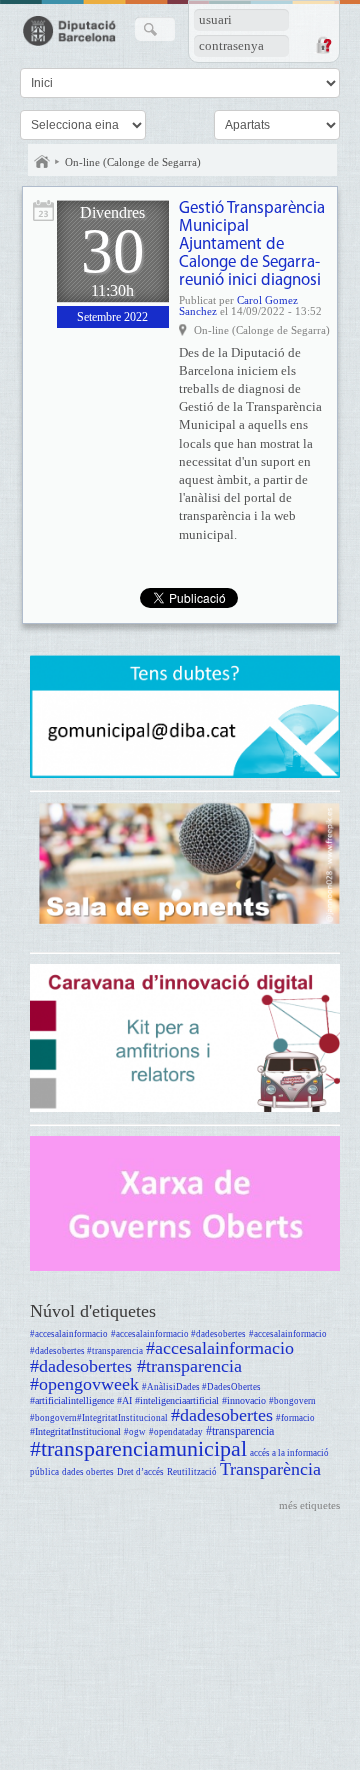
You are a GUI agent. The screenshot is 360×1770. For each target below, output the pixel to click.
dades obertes (88, 1472)
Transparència (270, 1469)
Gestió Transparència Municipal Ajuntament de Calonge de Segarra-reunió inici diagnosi (252, 244)
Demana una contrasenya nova (323, 45)
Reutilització (192, 1472)
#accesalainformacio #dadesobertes (178, 1334)
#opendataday (176, 1432)
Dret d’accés (140, 1472)
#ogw (135, 1432)
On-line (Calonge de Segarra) (133, 162)
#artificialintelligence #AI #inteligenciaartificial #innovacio (148, 1400)
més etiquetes (309, 1505)
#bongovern (292, 1401)
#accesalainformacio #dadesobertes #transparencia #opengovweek (162, 1366)
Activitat (43, 210)
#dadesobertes (222, 1415)
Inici (42, 162)
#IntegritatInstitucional (75, 1431)
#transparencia (240, 1431)
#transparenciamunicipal (138, 1448)
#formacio (295, 1418)
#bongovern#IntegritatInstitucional (99, 1418)
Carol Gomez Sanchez (238, 305)
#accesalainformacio (69, 1334)
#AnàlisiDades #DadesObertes (201, 1387)
